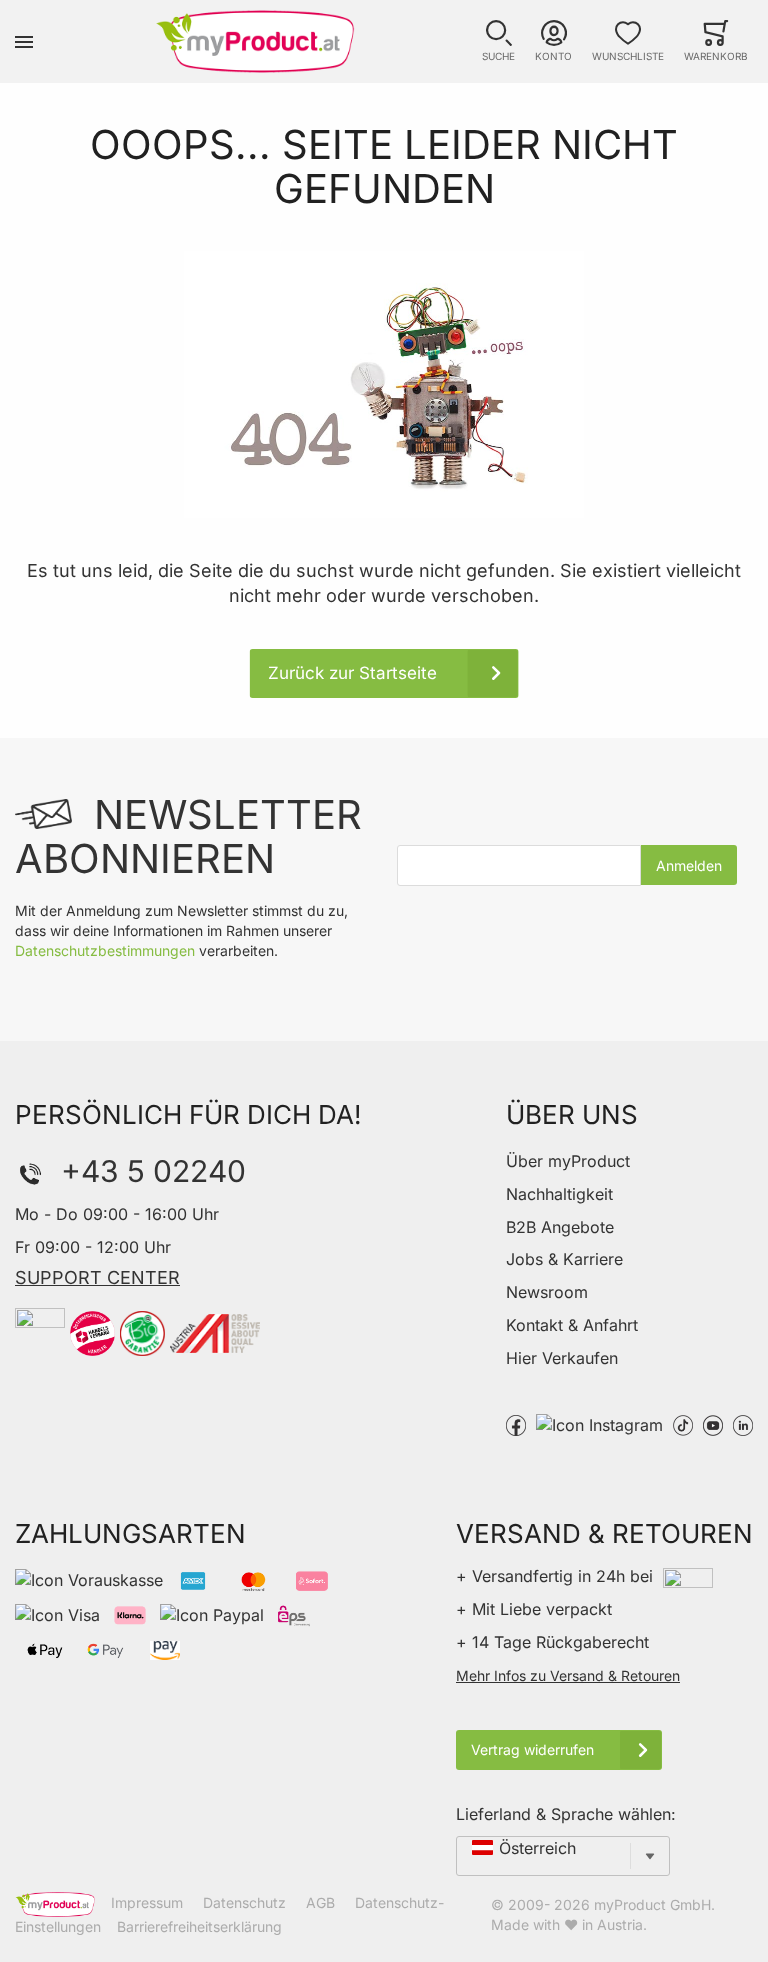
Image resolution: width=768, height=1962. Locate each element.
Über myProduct (568, 1161)
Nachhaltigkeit (559, 1194)
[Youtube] (713, 1424)
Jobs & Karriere (564, 1259)
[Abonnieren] (689, 865)
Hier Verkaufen (562, 1358)
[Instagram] (599, 1424)
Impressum (147, 1902)
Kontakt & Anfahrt (572, 1325)
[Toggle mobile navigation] (24, 41)
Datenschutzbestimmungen (105, 950)
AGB (320, 1902)
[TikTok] (683, 1424)
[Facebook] (516, 1424)
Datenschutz (244, 1902)
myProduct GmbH (652, 1904)
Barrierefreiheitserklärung (199, 1926)
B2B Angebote (560, 1227)
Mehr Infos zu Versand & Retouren (568, 1675)
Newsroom (547, 1292)
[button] (498, 41)
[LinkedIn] (743, 1424)
